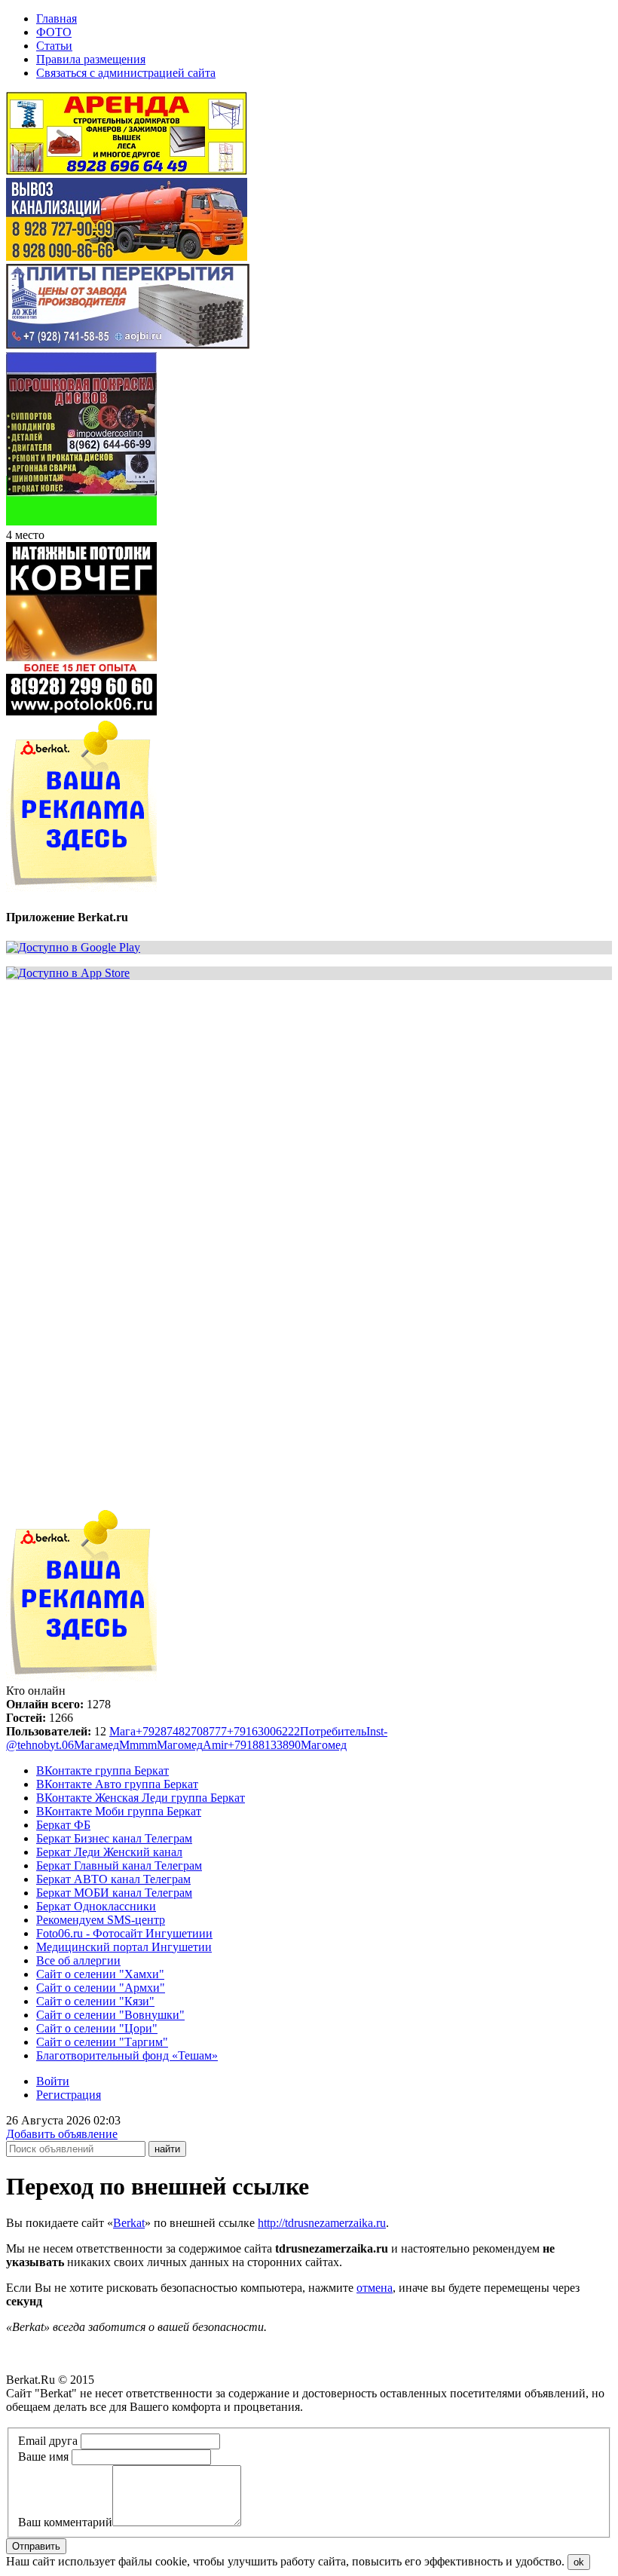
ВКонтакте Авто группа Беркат (117, 1784)
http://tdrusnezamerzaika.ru (322, 2223)
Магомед (180, 1745)
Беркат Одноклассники (96, 1906)
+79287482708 (172, 1731)
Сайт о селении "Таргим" (102, 2042)
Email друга (48, 2441)
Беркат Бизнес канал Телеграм (114, 1838)
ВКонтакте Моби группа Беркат (119, 1811)
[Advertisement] (309, 1098)
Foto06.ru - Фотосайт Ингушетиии (124, 1933)
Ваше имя (43, 2457)
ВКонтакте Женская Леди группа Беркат (141, 1798)
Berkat (129, 2223)
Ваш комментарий (65, 2522)
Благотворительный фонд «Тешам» (127, 2055)
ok (579, 2562)
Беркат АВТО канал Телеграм (113, 1879)
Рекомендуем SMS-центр (101, 1920)
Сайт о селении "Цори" (97, 2028)
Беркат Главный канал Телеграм (119, 1865)
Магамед (96, 1745)
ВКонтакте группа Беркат (102, 1770)
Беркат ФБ (63, 1825)
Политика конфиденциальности (89, 2420)
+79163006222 (263, 1731)
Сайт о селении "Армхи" (101, 1988)
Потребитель (333, 1731)
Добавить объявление (62, 2134)
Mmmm (138, 1745)
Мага (122, 1731)
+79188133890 (264, 1745)
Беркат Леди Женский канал (109, 1852)
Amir (215, 1745)
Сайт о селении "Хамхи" (100, 1974)
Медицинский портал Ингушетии (124, 1947)
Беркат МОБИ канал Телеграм (114, 1893)
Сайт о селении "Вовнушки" (110, 2015)
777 (218, 1731)
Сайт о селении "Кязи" (95, 2001)
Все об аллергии (78, 1960)
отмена (375, 2288)
